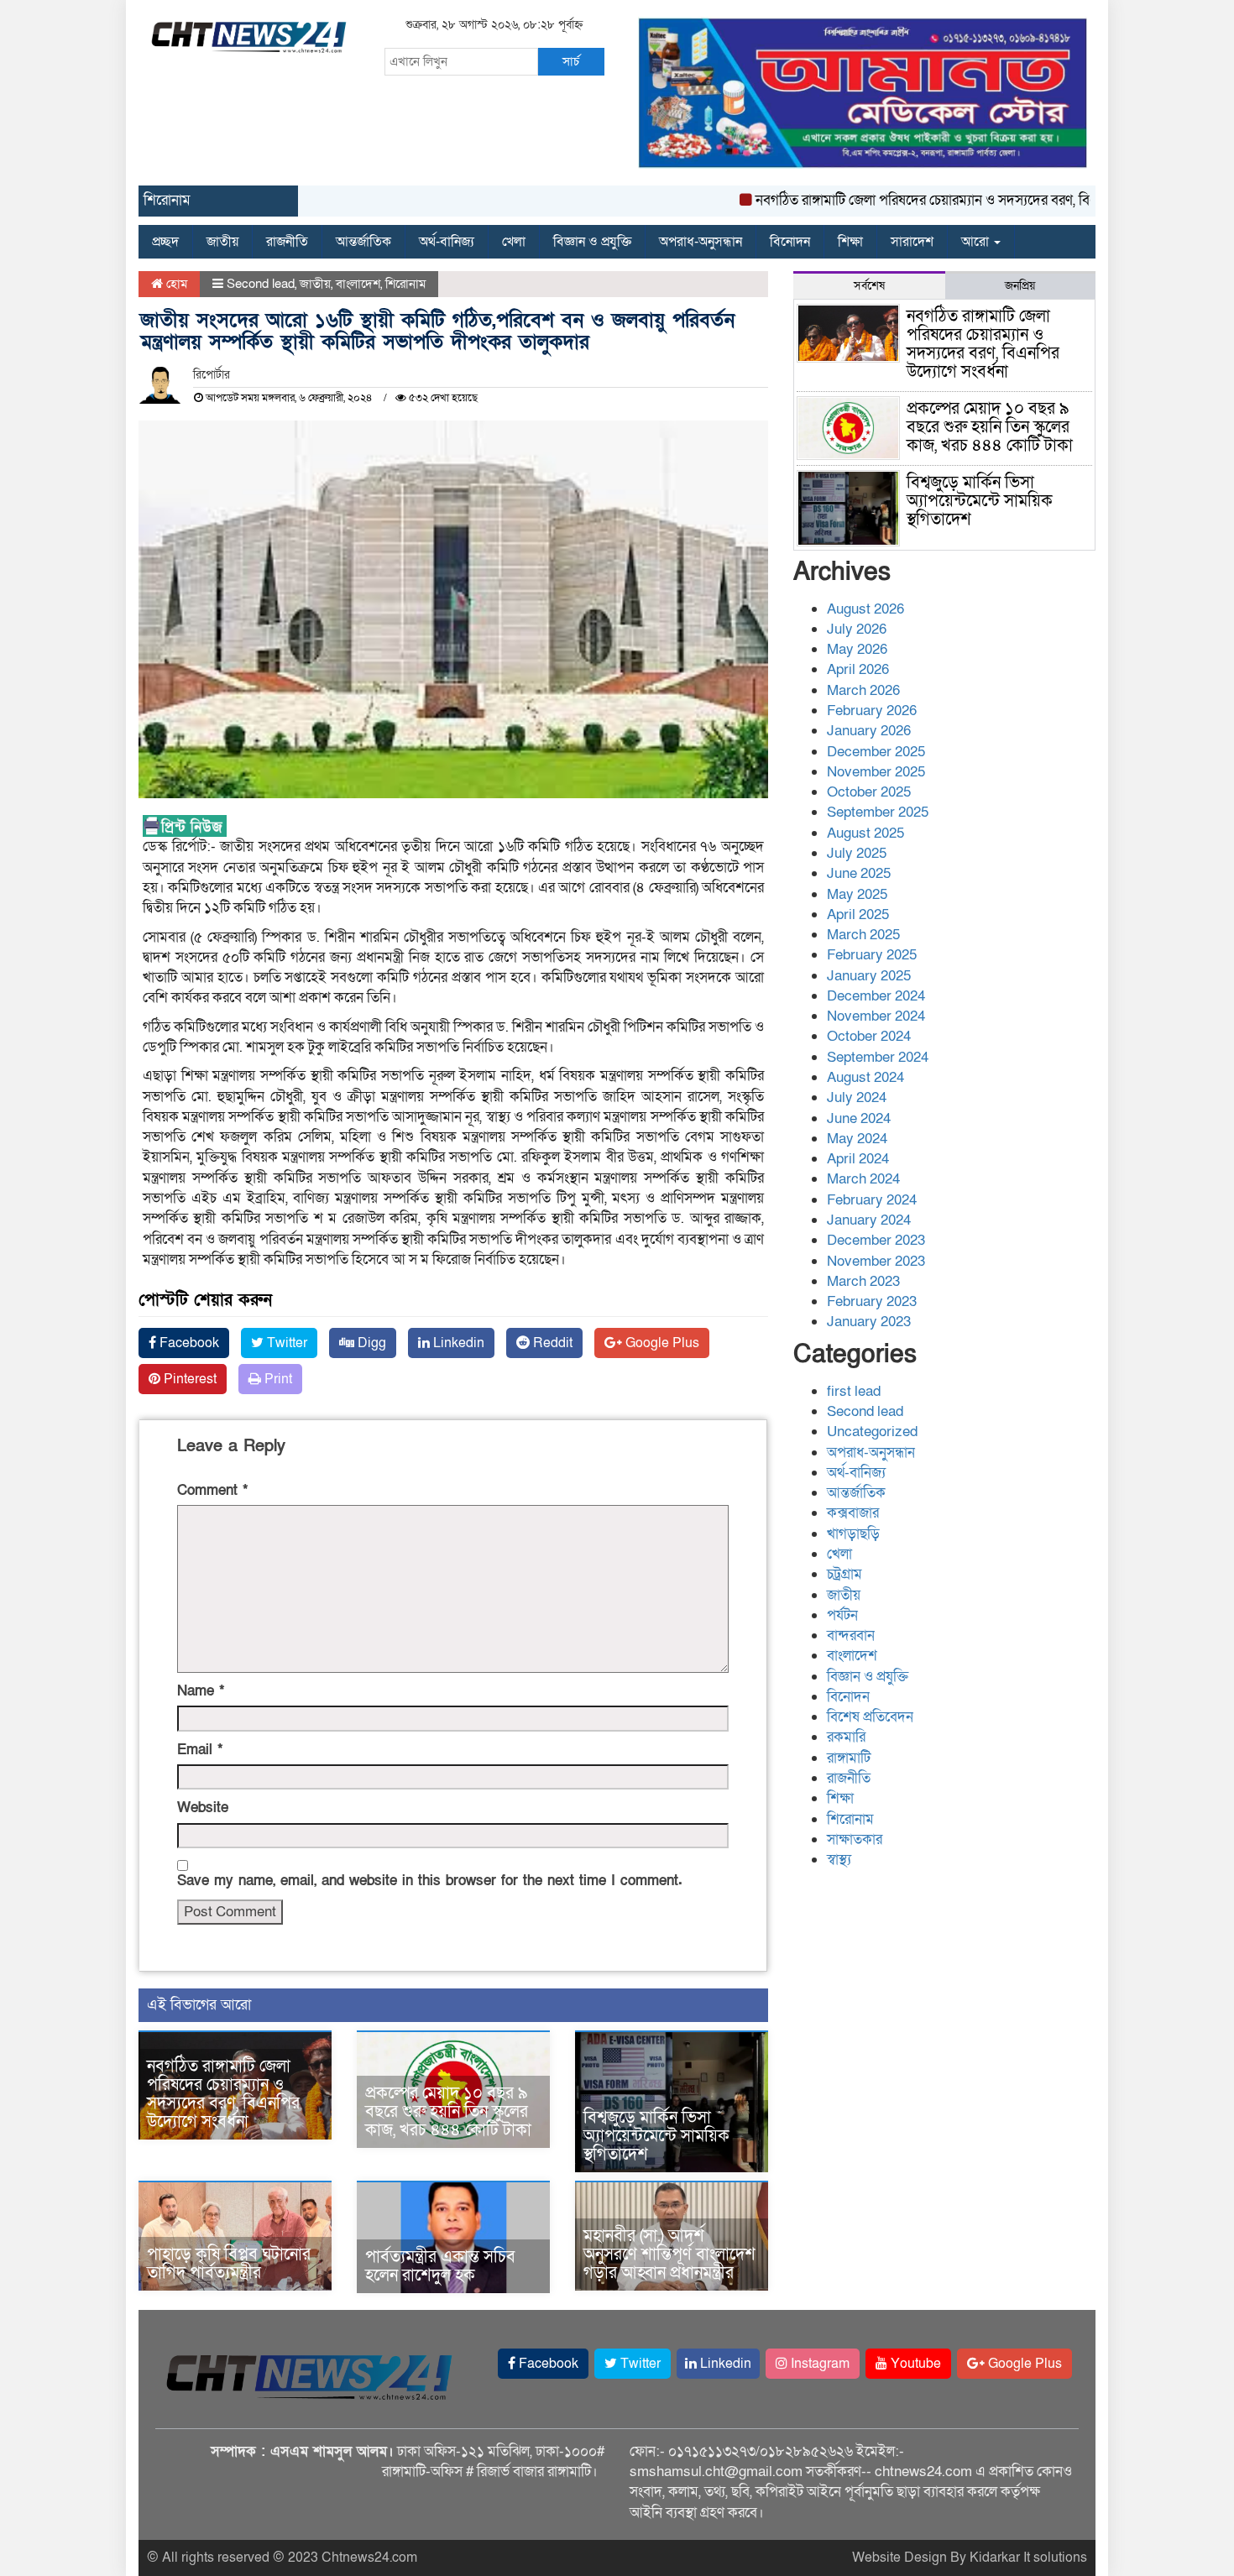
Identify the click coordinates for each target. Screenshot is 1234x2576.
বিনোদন (790, 242)
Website (203, 1808)
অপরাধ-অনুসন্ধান (701, 242)
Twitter (285, 1343)
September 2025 (878, 812)
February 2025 (872, 955)
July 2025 (857, 853)
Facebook (188, 1343)
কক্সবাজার (853, 1513)
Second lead (261, 284)
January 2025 (869, 976)
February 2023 (872, 1301)
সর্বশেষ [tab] (869, 286)
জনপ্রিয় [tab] (1020, 286)
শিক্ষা (850, 242)
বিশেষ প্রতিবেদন (870, 1717)
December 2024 (876, 996)
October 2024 (869, 1036)
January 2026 (869, 731)
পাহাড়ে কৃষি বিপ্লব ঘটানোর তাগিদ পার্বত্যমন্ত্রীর (229, 2264)
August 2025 (865, 833)
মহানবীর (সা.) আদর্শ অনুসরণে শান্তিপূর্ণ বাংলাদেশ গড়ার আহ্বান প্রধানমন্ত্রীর (669, 2255)
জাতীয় (222, 242)
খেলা (514, 242)
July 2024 (857, 1097)
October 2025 (869, 792)
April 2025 (858, 914)
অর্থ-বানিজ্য (447, 242)
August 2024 (865, 1077)
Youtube (914, 2364)
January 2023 (869, 1322)
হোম (175, 284)
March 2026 (863, 690)
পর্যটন (842, 1615)
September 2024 (878, 1057)
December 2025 (876, 752)
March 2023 (863, 1281)
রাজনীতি (287, 242)
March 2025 (863, 935)
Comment (212, 1490)
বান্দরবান (851, 1635)
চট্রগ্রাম (844, 1574)
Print (277, 1379)
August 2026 (865, 609)
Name (201, 1691)
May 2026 (857, 649)
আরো (977, 242)
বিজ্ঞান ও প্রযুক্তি (592, 242)
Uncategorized (872, 1432)
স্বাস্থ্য (839, 1860)
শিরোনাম (405, 284)
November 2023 (876, 1261)
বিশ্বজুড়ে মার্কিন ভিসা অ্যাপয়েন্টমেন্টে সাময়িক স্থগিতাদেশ (656, 2136)
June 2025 (859, 873)
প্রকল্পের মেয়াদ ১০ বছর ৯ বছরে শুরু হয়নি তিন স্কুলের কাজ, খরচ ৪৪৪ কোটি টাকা (448, 2112)
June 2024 (859, 1118)
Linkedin (457, 1343)
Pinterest (188, 1379)
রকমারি (846, 1737)
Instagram (818, 2364)
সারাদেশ (912, 242)
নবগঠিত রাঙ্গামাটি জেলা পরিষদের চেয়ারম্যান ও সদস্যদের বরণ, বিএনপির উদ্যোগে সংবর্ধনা (941, 200)
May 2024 (857, 1139)
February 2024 (872, 1200)
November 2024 (876, 1016)
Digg (370, 1343)
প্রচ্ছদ (165, 242)
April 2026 (858, 669)
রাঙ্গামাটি (849, 1758)
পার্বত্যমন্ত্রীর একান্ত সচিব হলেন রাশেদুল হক (440, 2266)
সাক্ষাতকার (855, 1839)
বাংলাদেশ (358, 284)
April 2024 (858, 1159)
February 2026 (872, 711)
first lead (854, 1391)
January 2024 (869, 1220)
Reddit (551, 1343)
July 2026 (857, 629)
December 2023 (876, 1240)
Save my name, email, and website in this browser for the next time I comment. (430, 1881)
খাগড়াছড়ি (853, 1534)
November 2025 (876, 772)
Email (200, 1750)
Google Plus (661, 1343)
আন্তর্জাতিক (363, 242)
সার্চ (571, 61)
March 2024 (863, 1179)
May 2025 (857, 894)
